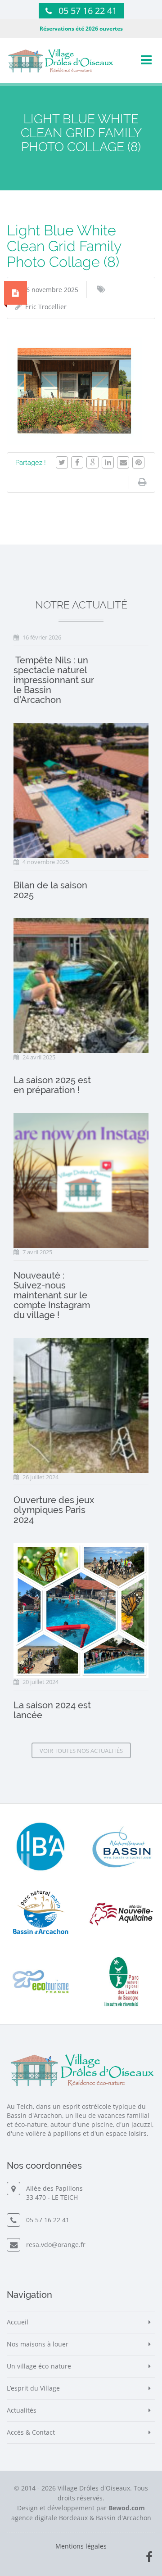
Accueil (18, 2322)
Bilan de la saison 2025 (50, 890)
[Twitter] (62, 462)
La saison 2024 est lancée (52, 1710)
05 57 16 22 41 (88, 11)
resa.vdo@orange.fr (54, 2245)
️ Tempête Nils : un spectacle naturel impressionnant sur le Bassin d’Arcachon (54, 680)
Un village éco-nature (39, 2366)
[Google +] (92, 462)
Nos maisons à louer (38, 2344)
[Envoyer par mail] (123, 462)
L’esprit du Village (33, 2388)
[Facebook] (77, 462)
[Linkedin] (108, 462)
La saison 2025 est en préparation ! (52, 1085)
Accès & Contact (31, 2432)
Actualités (22, 2410)
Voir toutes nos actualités (81, 1751)
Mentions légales (81, 2546)
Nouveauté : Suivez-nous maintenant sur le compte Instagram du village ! (52, 1295)
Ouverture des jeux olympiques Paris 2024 (54, 1510)
